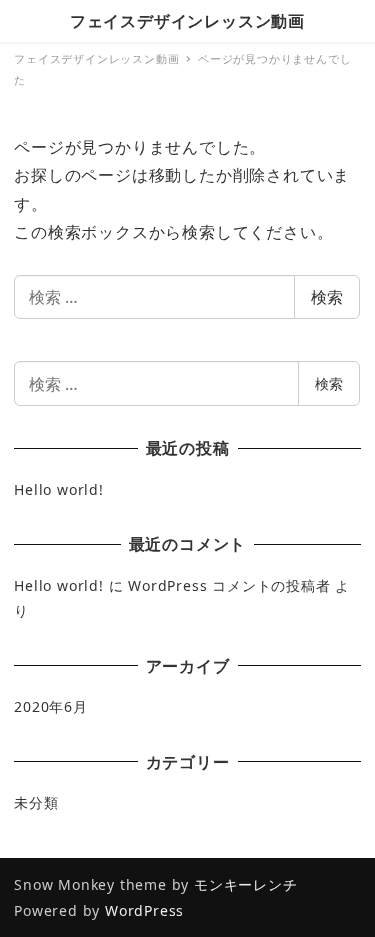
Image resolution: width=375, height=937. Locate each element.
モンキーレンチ (246, 884)
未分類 (36, 802)
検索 (327, 297)
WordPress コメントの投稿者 (229, 585)
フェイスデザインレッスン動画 (187, 21)
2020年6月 (51, 706)
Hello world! (59, 489)
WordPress (144, 910)
